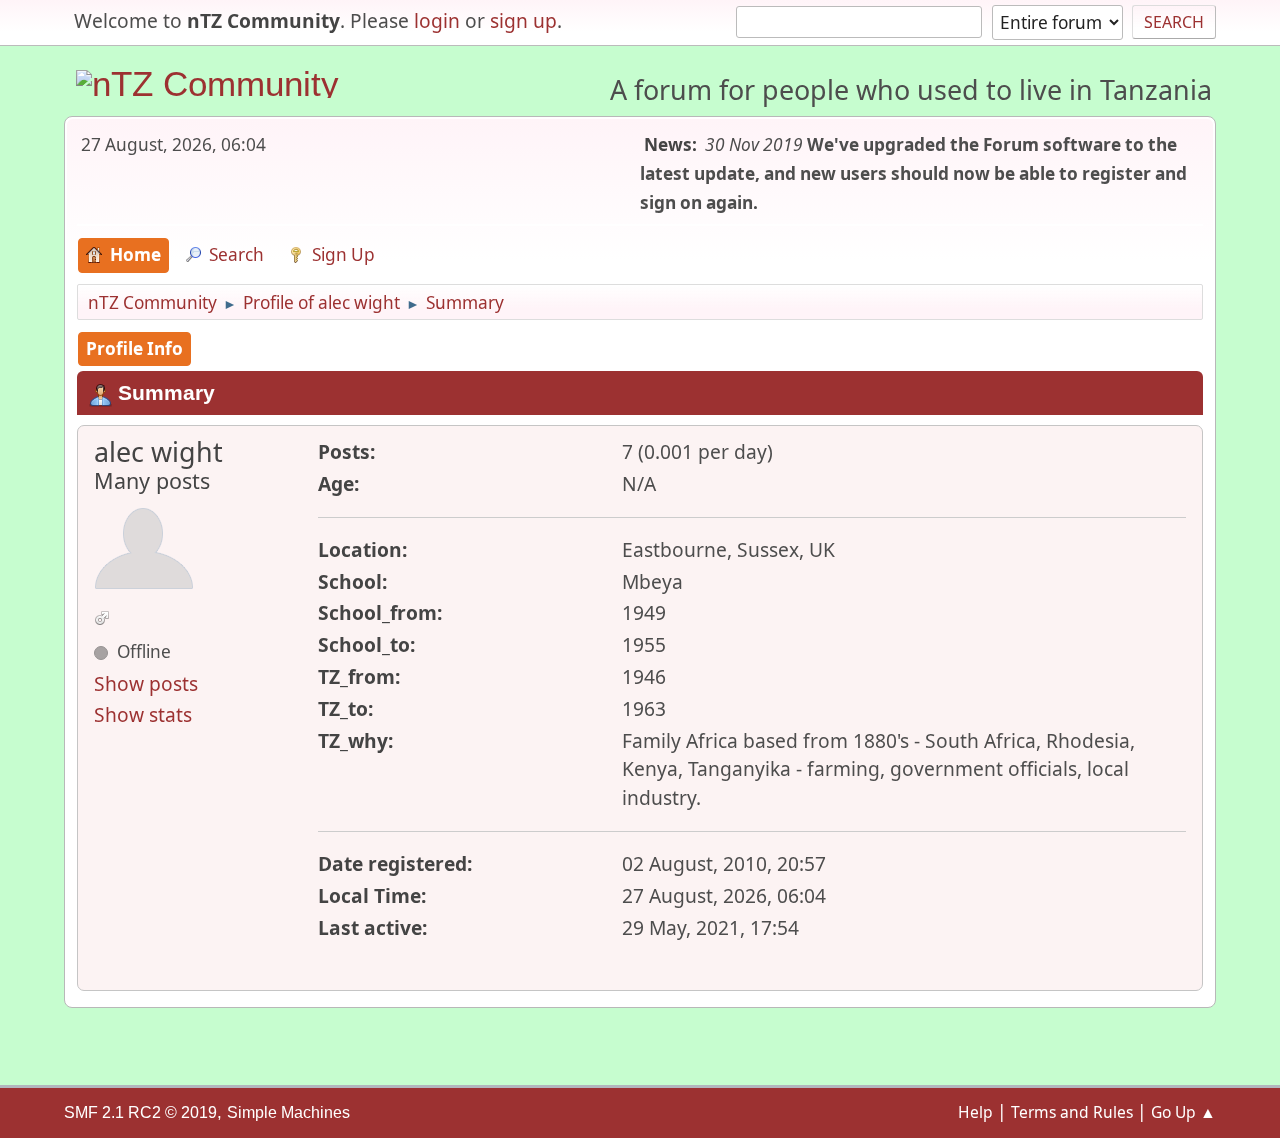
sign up (523, 20)
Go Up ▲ (1183, 1112)
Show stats (143, 714)
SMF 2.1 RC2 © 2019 (140, 1112)
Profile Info (134, 348)
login (437, 20)
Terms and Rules (1072, 1112)
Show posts (146, 683)
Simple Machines (288, 1112)
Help (975, 1112)
